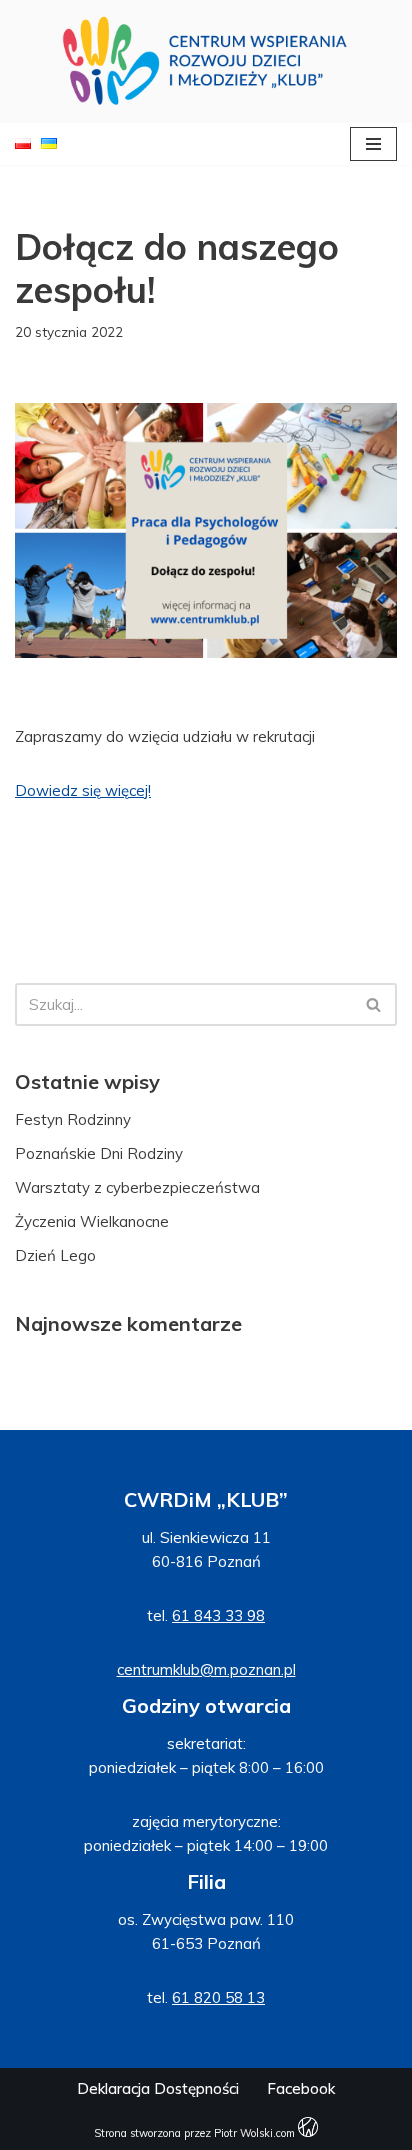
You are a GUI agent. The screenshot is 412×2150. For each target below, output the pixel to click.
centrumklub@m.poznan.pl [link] (206, 1669)
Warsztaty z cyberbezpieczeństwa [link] (137, 1187)
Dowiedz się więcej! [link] (83, 790)
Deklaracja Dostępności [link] (158, 2088)
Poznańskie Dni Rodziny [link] (99, 1153)
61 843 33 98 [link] (218, 1615)
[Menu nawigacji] (373, 144)
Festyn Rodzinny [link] (73, 1119)
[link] (206, 61)
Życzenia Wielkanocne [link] (92, 1221)
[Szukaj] (374, 1004)
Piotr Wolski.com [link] (256, 2133)
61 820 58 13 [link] (218, 1997)
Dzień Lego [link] (55, 1255)
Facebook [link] (301, 2088)
